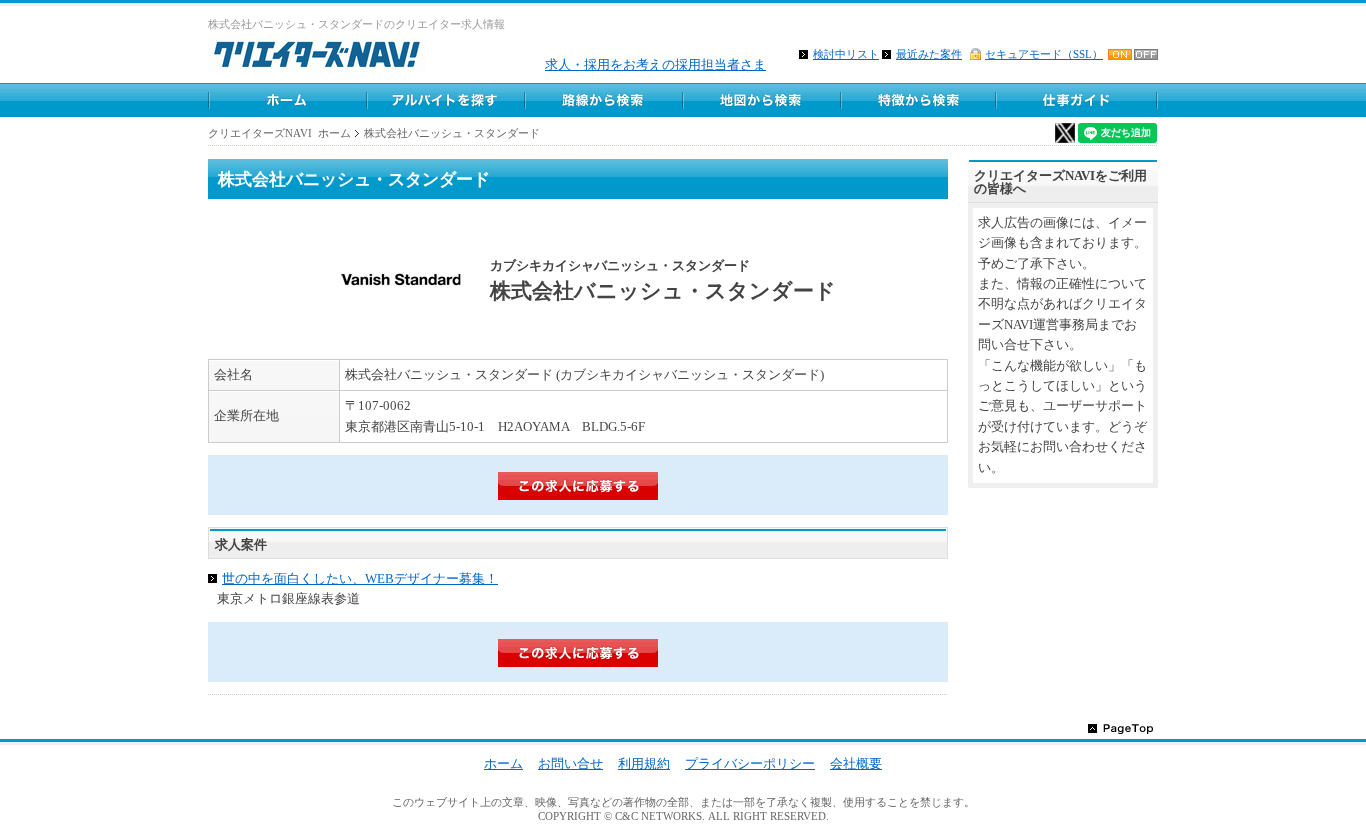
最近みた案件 (929, 54)
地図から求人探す (761, 100)
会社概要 (856, 763)
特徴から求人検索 (919, 100)
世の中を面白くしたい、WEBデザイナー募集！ (360, 578)
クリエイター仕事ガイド (1078, 100)
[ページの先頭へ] (1120, 727)
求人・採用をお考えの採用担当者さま (655, 64)
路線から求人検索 (603, 100)
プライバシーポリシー (750, 763)
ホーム (287, 100)
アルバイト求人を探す (445, 100)
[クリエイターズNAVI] (316, 57)
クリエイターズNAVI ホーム (279, 133)
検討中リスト (846, 54)
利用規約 (644, 763)
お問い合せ (570, 763)
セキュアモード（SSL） (1044, 54)
